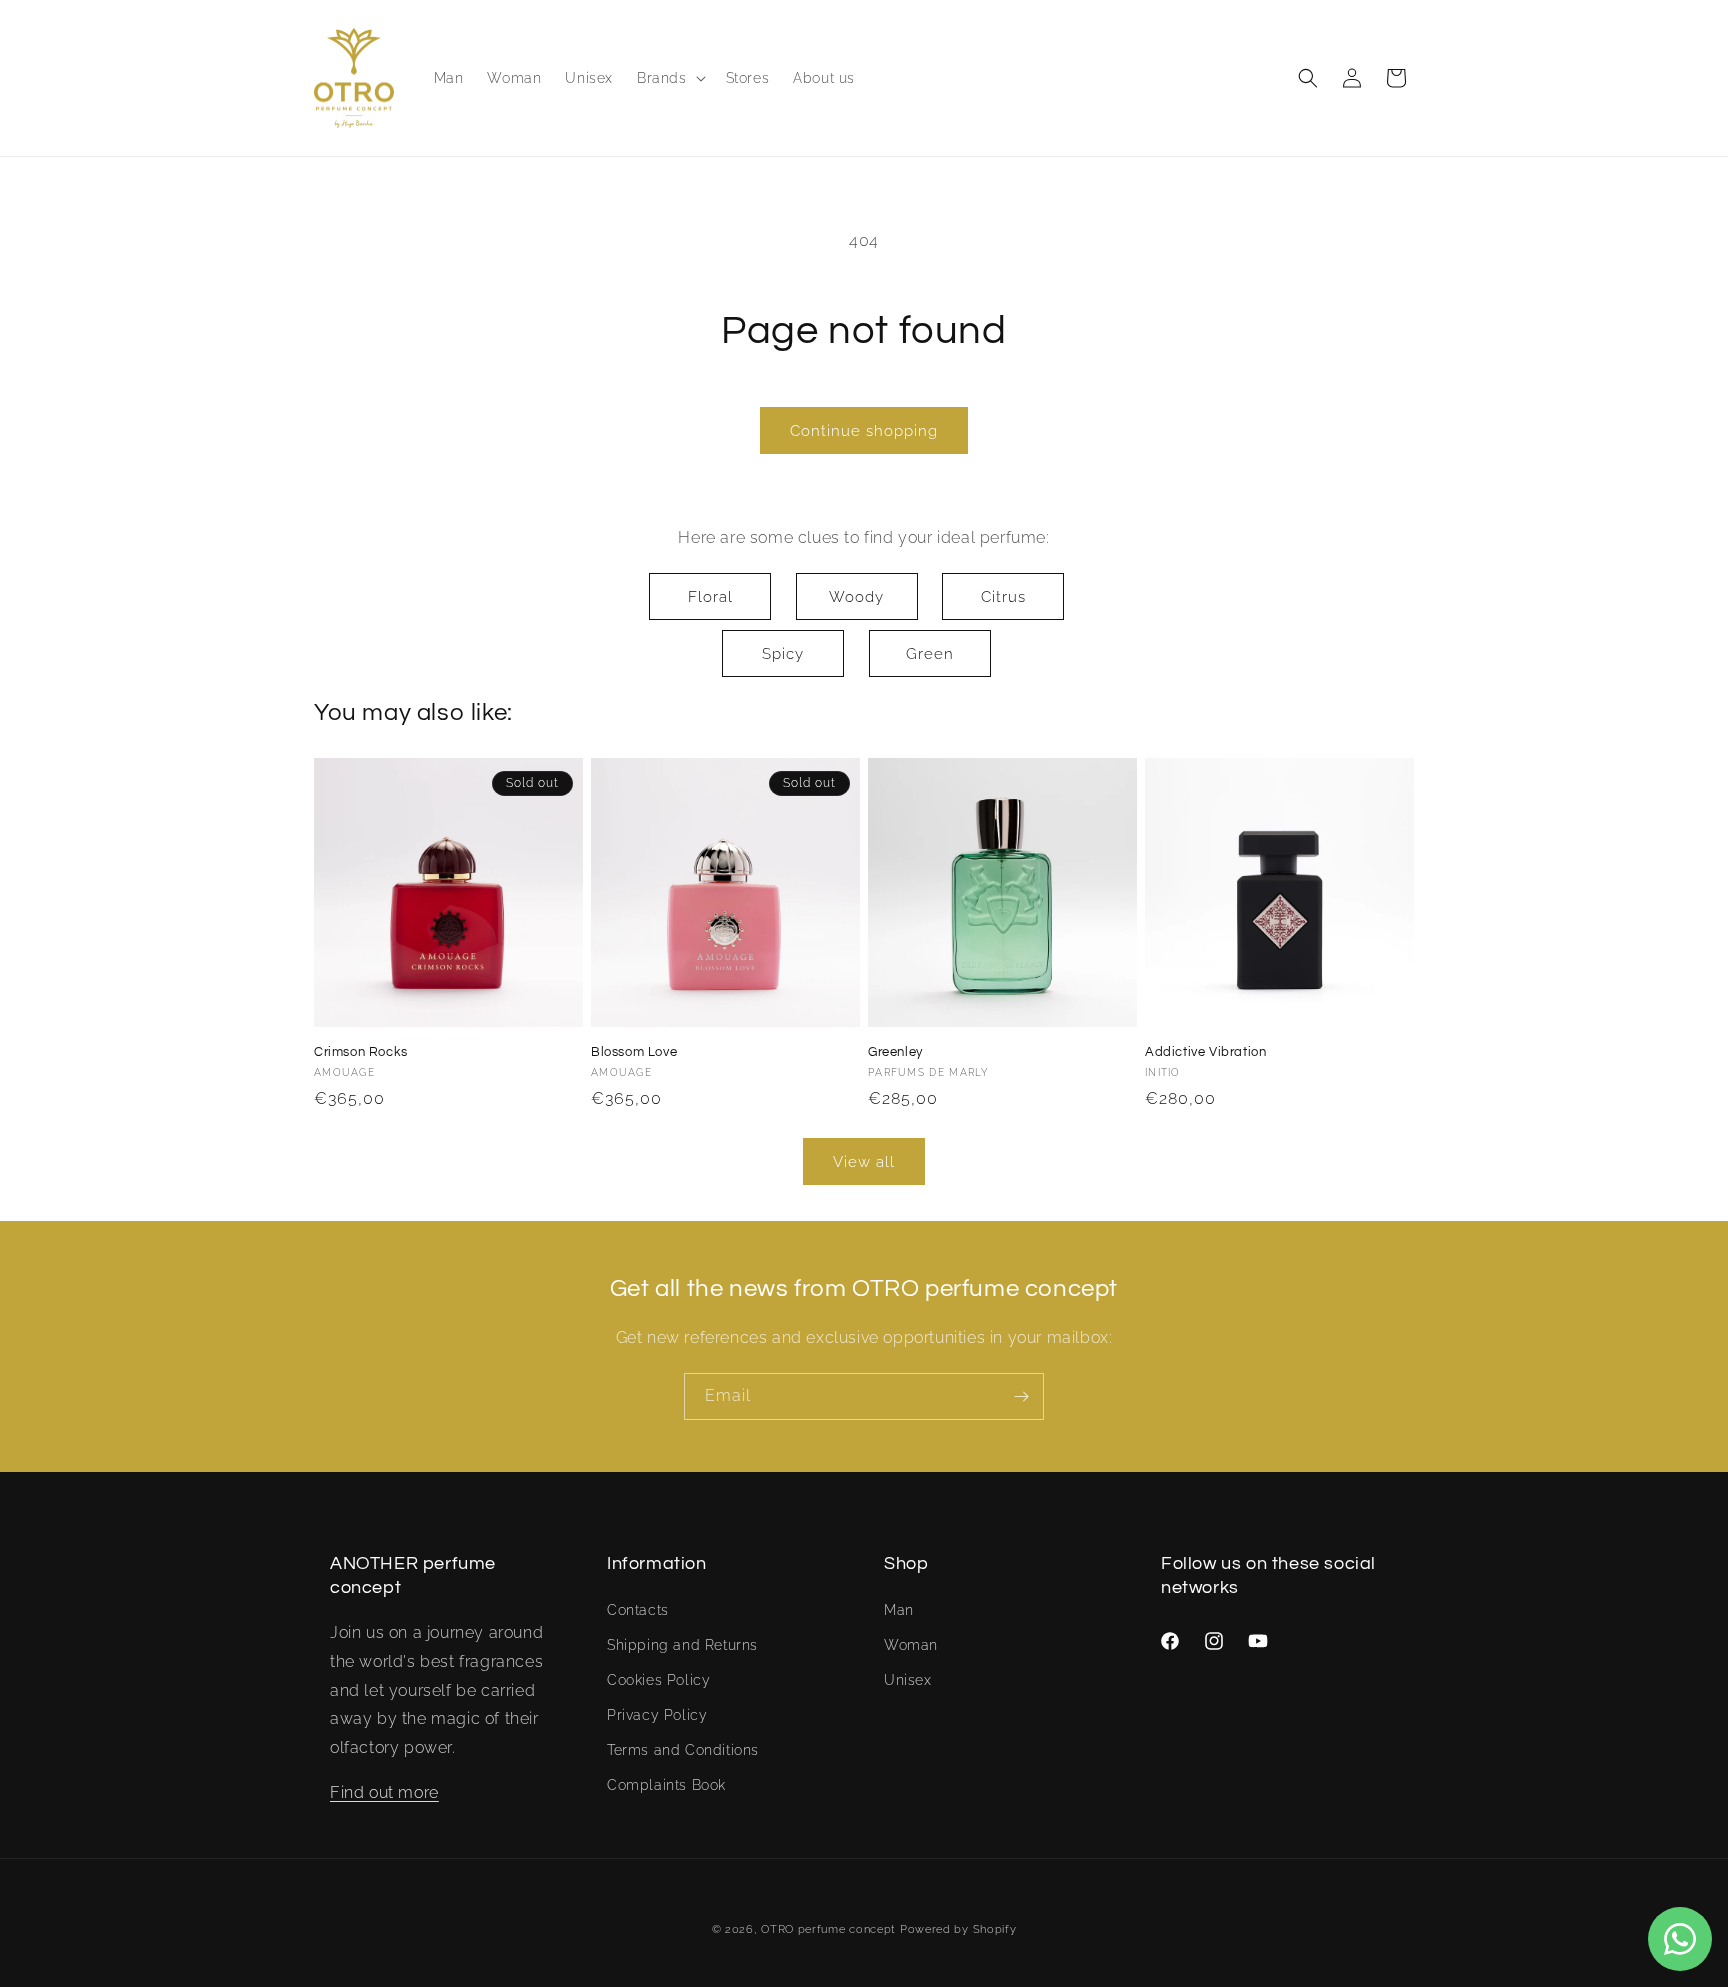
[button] (669, 78)
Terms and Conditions (683, 1750)
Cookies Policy (658, 1680)
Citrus (1003, 597)
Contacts (638, 1610)
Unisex (908, 1680)
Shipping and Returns (682, 1645)
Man (899, 1610)
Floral (710, 597)
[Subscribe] (1021, 1396)
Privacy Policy (657, 1715)
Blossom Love (634, 1052)
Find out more (384, 1792)
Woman (911, 1645)
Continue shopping (864, 431)
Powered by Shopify (958, 1929)
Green (930, 654)
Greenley (895, 1052)
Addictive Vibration (1205, 1052)
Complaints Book (666, 1785)
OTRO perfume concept (828, 1929)
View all (864, 1162)
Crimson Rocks (361, 1052)
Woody (856, 597)
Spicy (783, 654)
